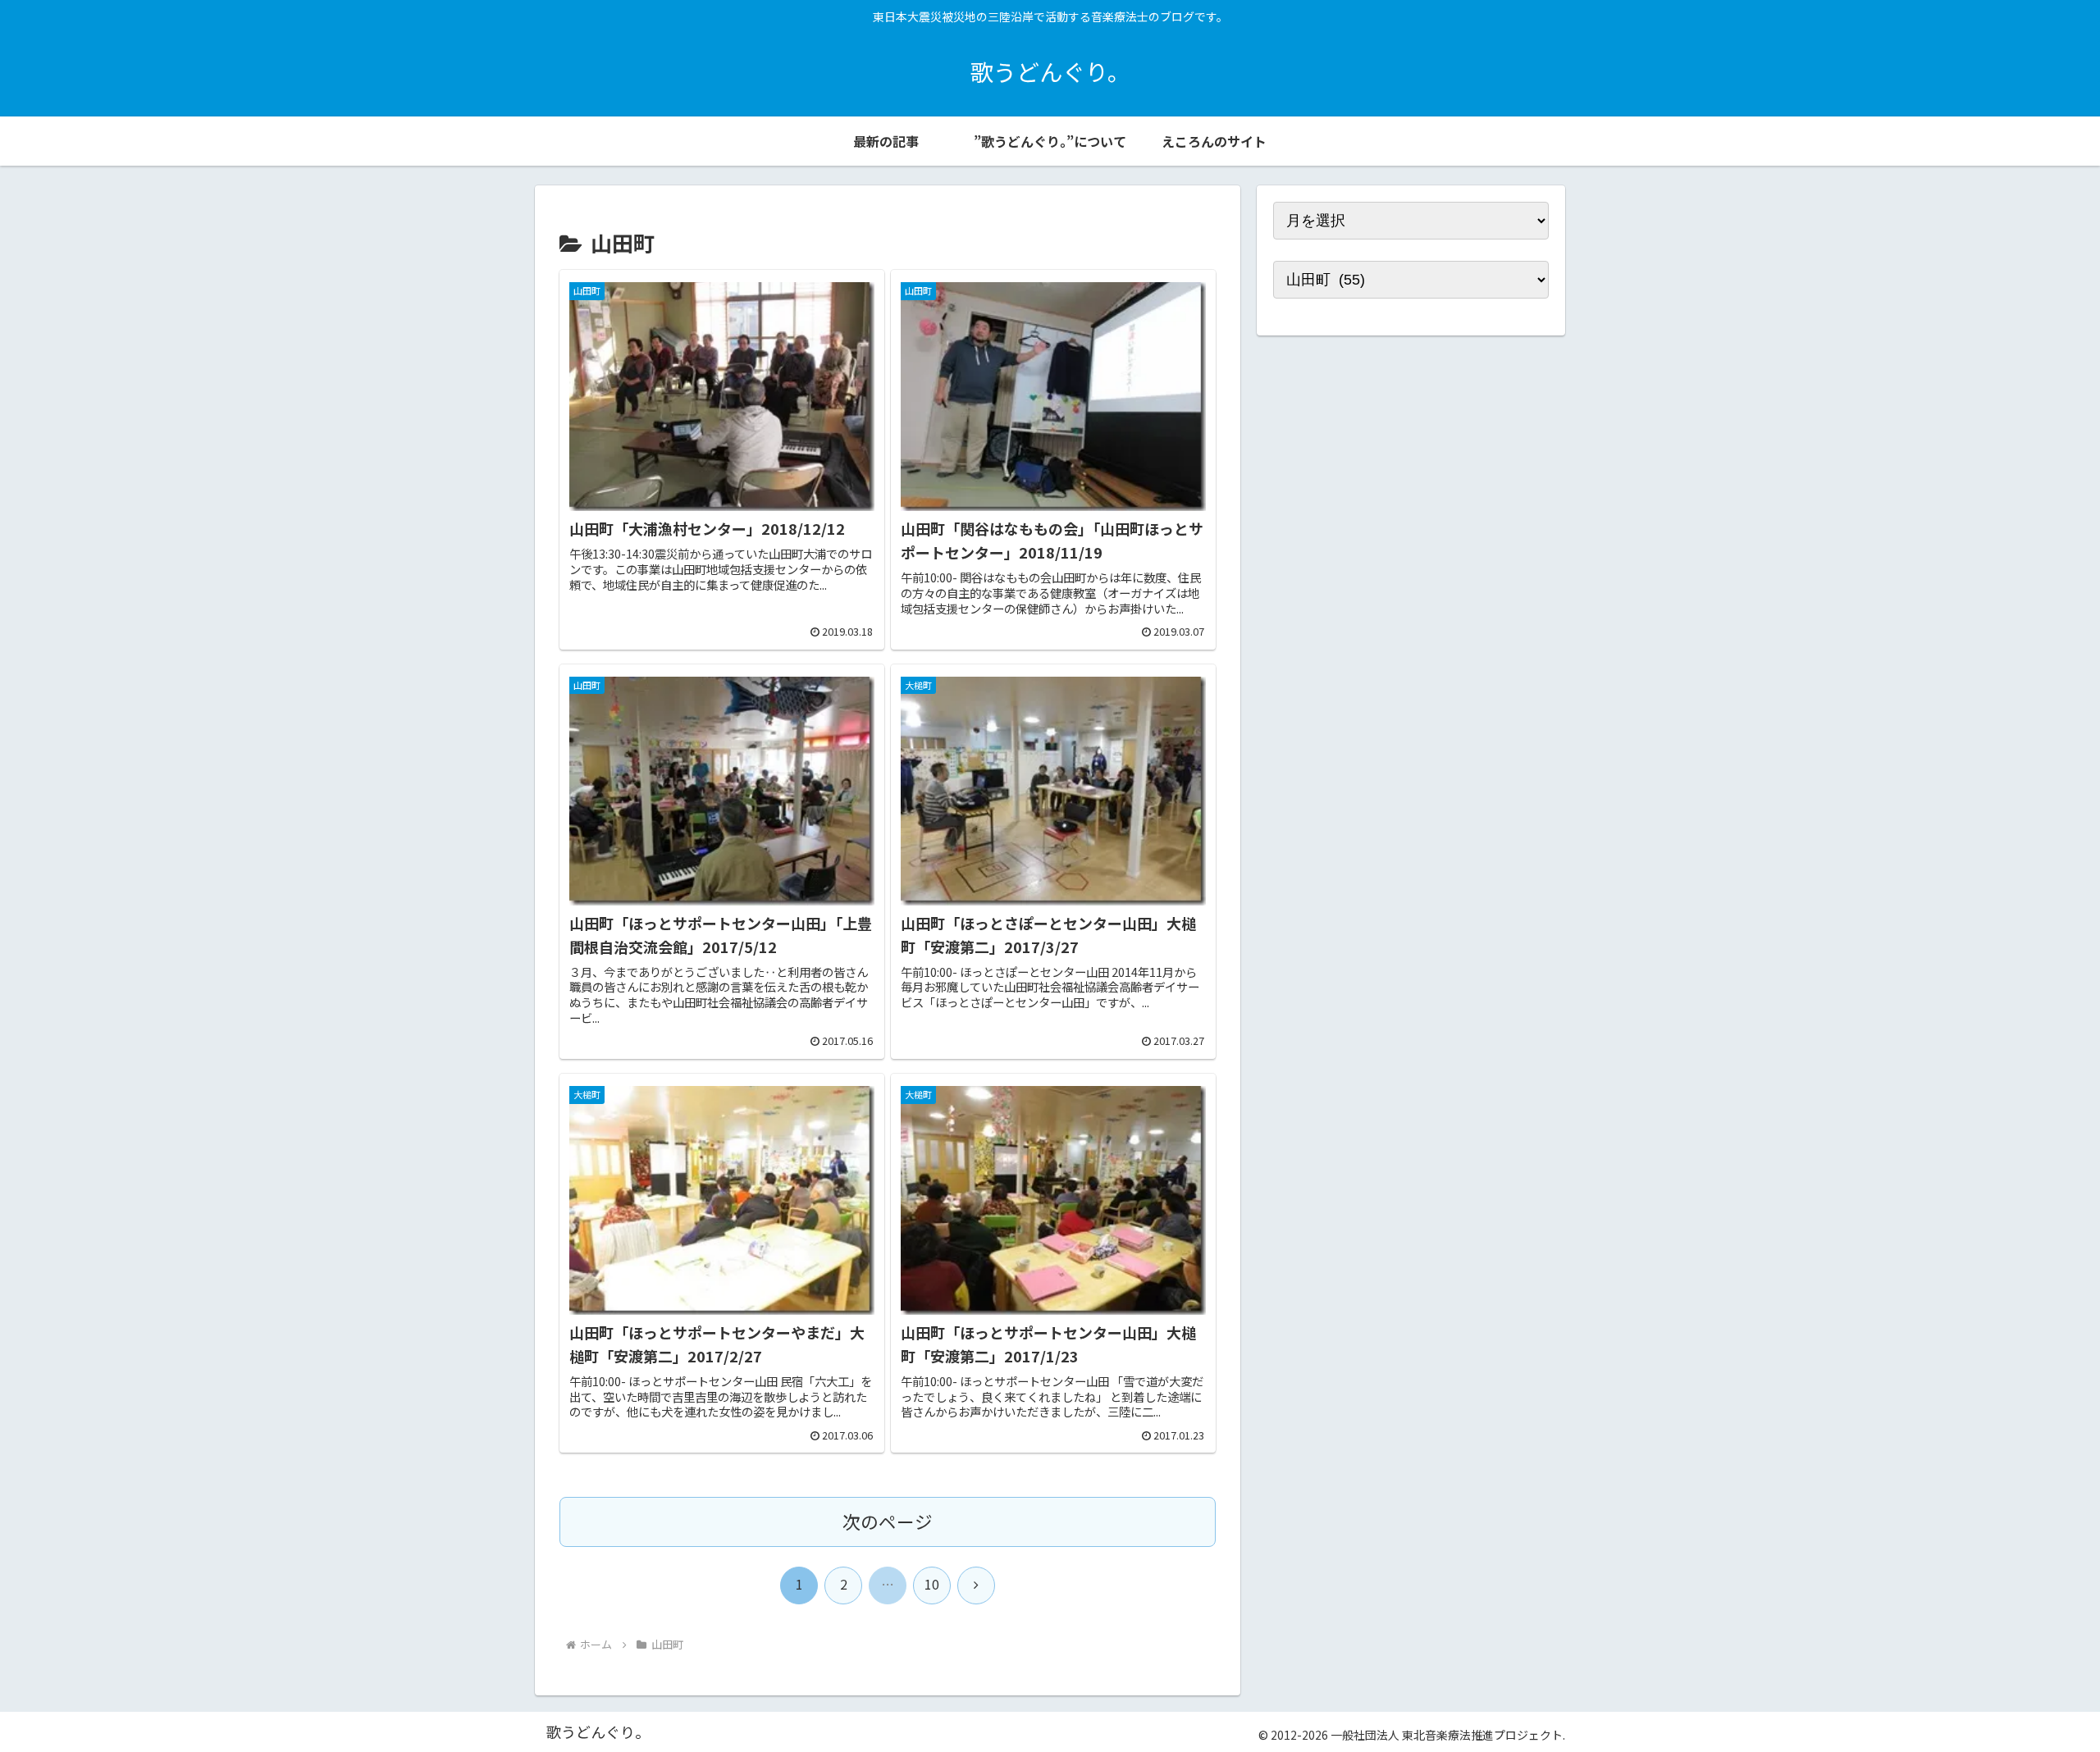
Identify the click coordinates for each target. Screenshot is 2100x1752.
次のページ (888, 1521)
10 (932, 1584)
